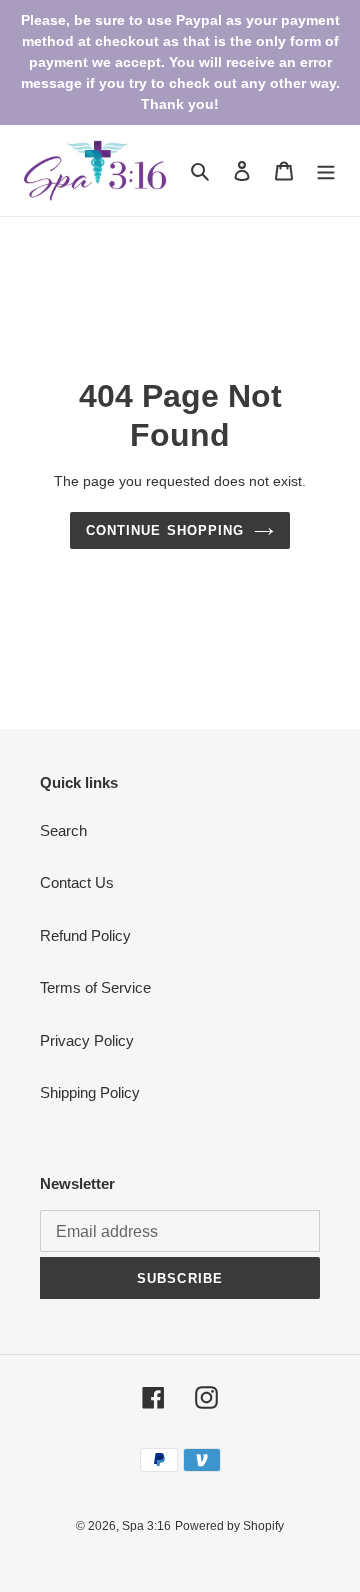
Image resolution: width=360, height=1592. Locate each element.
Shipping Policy (90, 1092)
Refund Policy (85, 935)
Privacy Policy (87, 1040)
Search (63, 830)
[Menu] (326, 170)
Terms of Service (95, 987)
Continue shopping (165, 530)
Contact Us (77, 882)
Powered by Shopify (229, 1526)
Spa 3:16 (146, 1526)
